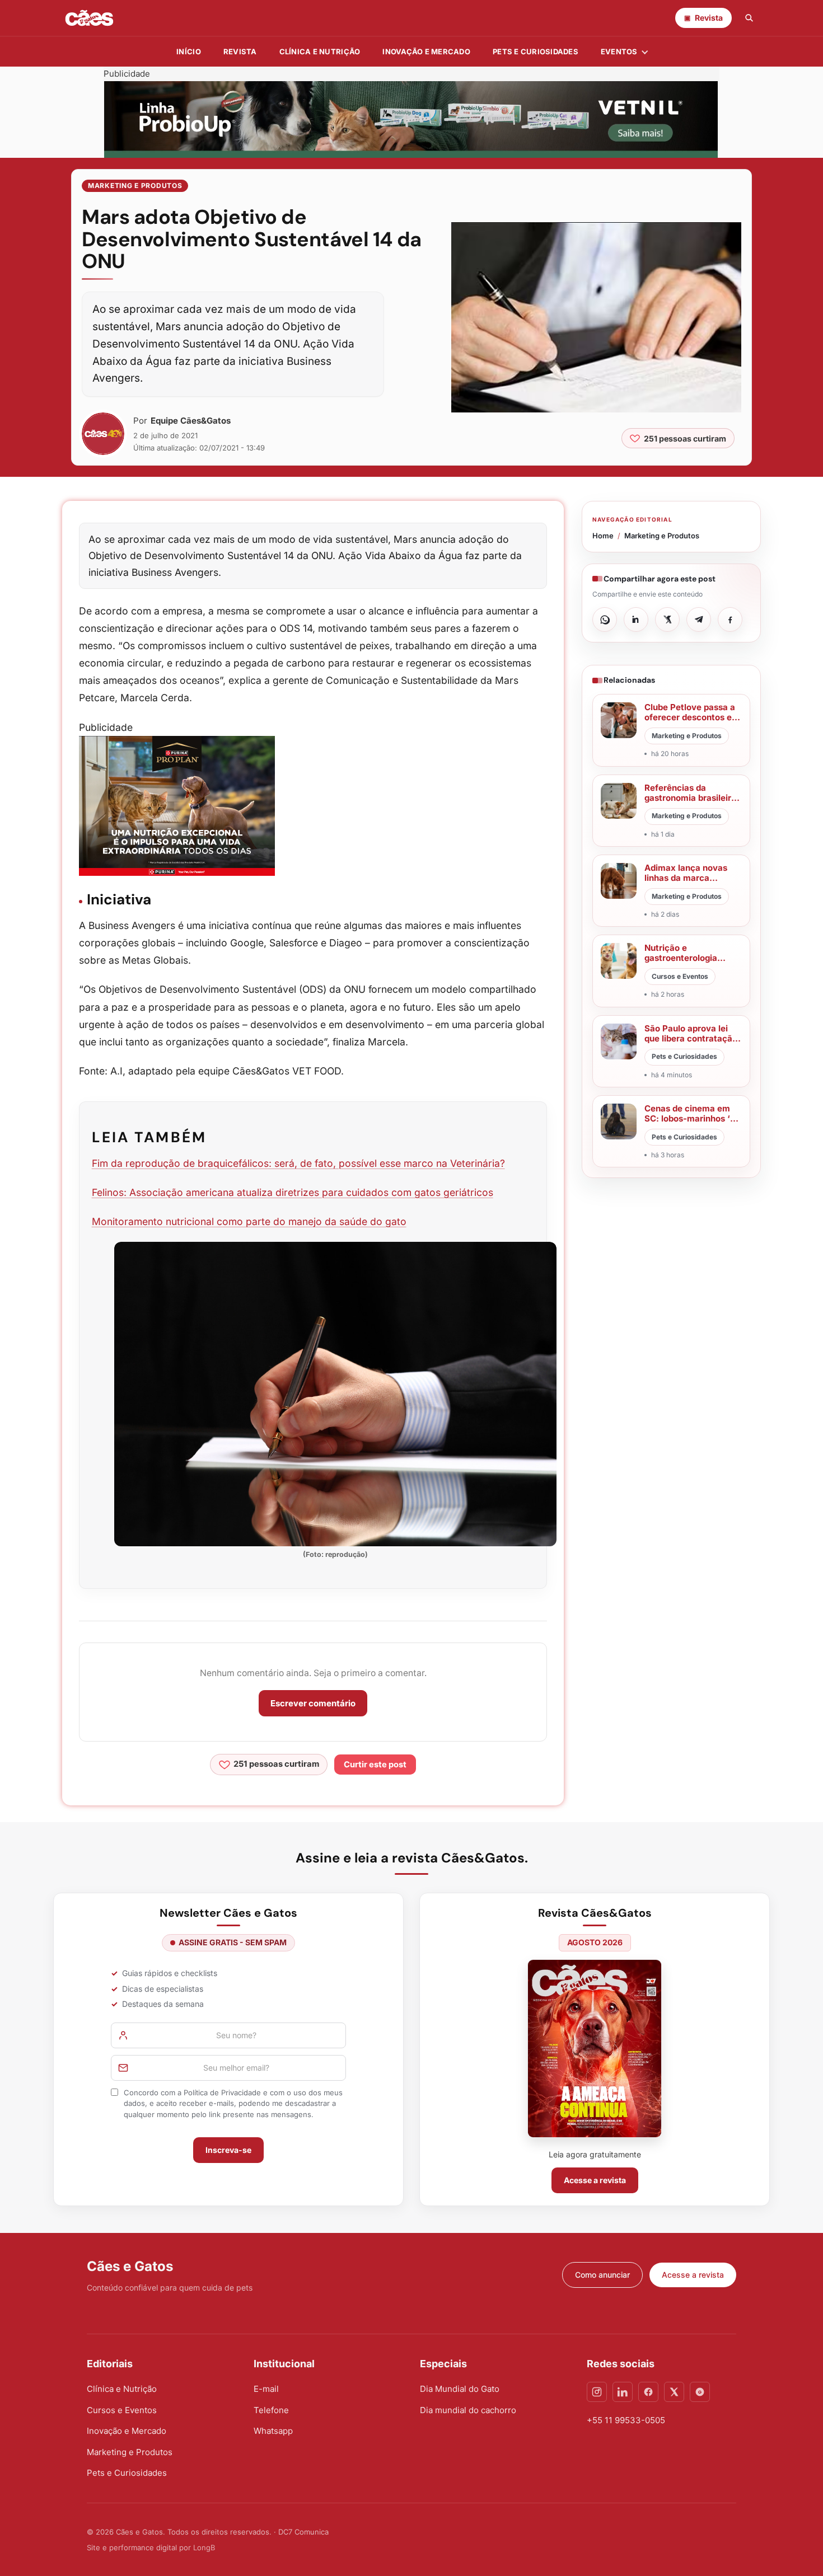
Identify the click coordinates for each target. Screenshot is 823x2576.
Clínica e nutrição (320, 51)
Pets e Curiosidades (536, 51)
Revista (240, 51)
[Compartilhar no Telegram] (699, 620)
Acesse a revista (595, 2180)
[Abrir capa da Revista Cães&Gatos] (595, 2049)
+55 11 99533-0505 (626, 2420)
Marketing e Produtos (135, 186)
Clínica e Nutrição (122, 2389)
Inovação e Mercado (426, 51)
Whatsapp (273, 2431)
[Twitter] (674, 2392)
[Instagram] (597, 2392)
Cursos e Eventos (122, 2410)
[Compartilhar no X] (667, 620)
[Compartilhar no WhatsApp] (605, 620)
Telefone (271, 2410)
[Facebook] (648, 2392)
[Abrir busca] (749, 18)
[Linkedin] (623, 2392)
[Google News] (700, 2392)
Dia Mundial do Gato (460, 2389)
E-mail (266, 2389)
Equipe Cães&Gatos (191, 421)
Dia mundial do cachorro (468, 2410)
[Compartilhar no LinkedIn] (636, 620)
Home (603, 536)
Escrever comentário (313, 1703)
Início (189, 51)
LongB (204, 2547)
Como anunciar (602, 2275)
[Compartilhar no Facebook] (730, 620)
